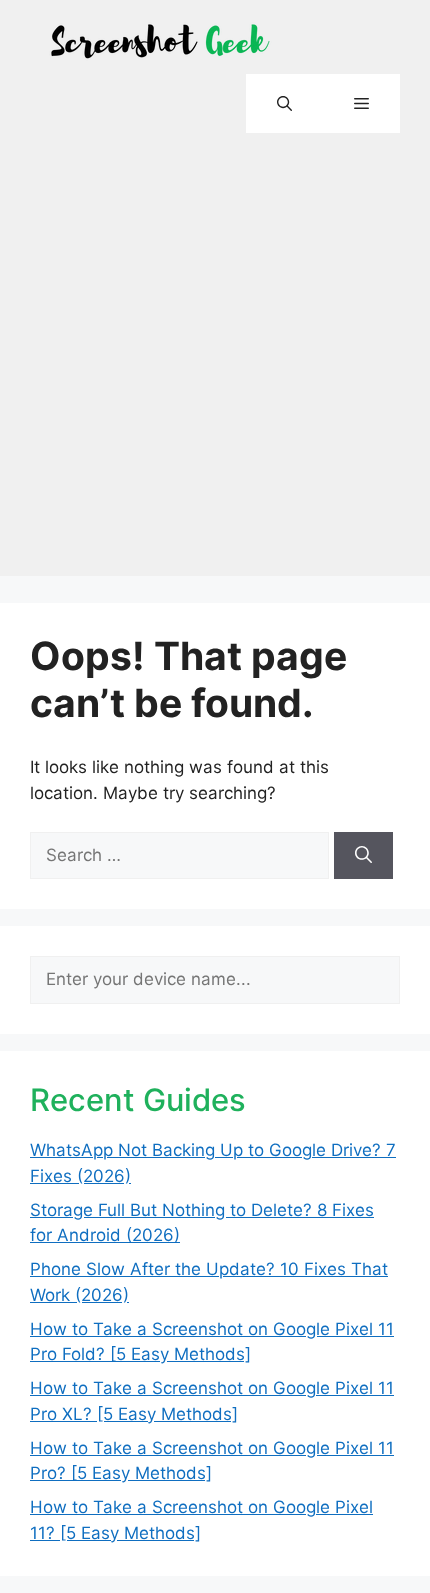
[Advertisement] (215, 361)
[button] (284, 103)
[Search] (363, 856)
